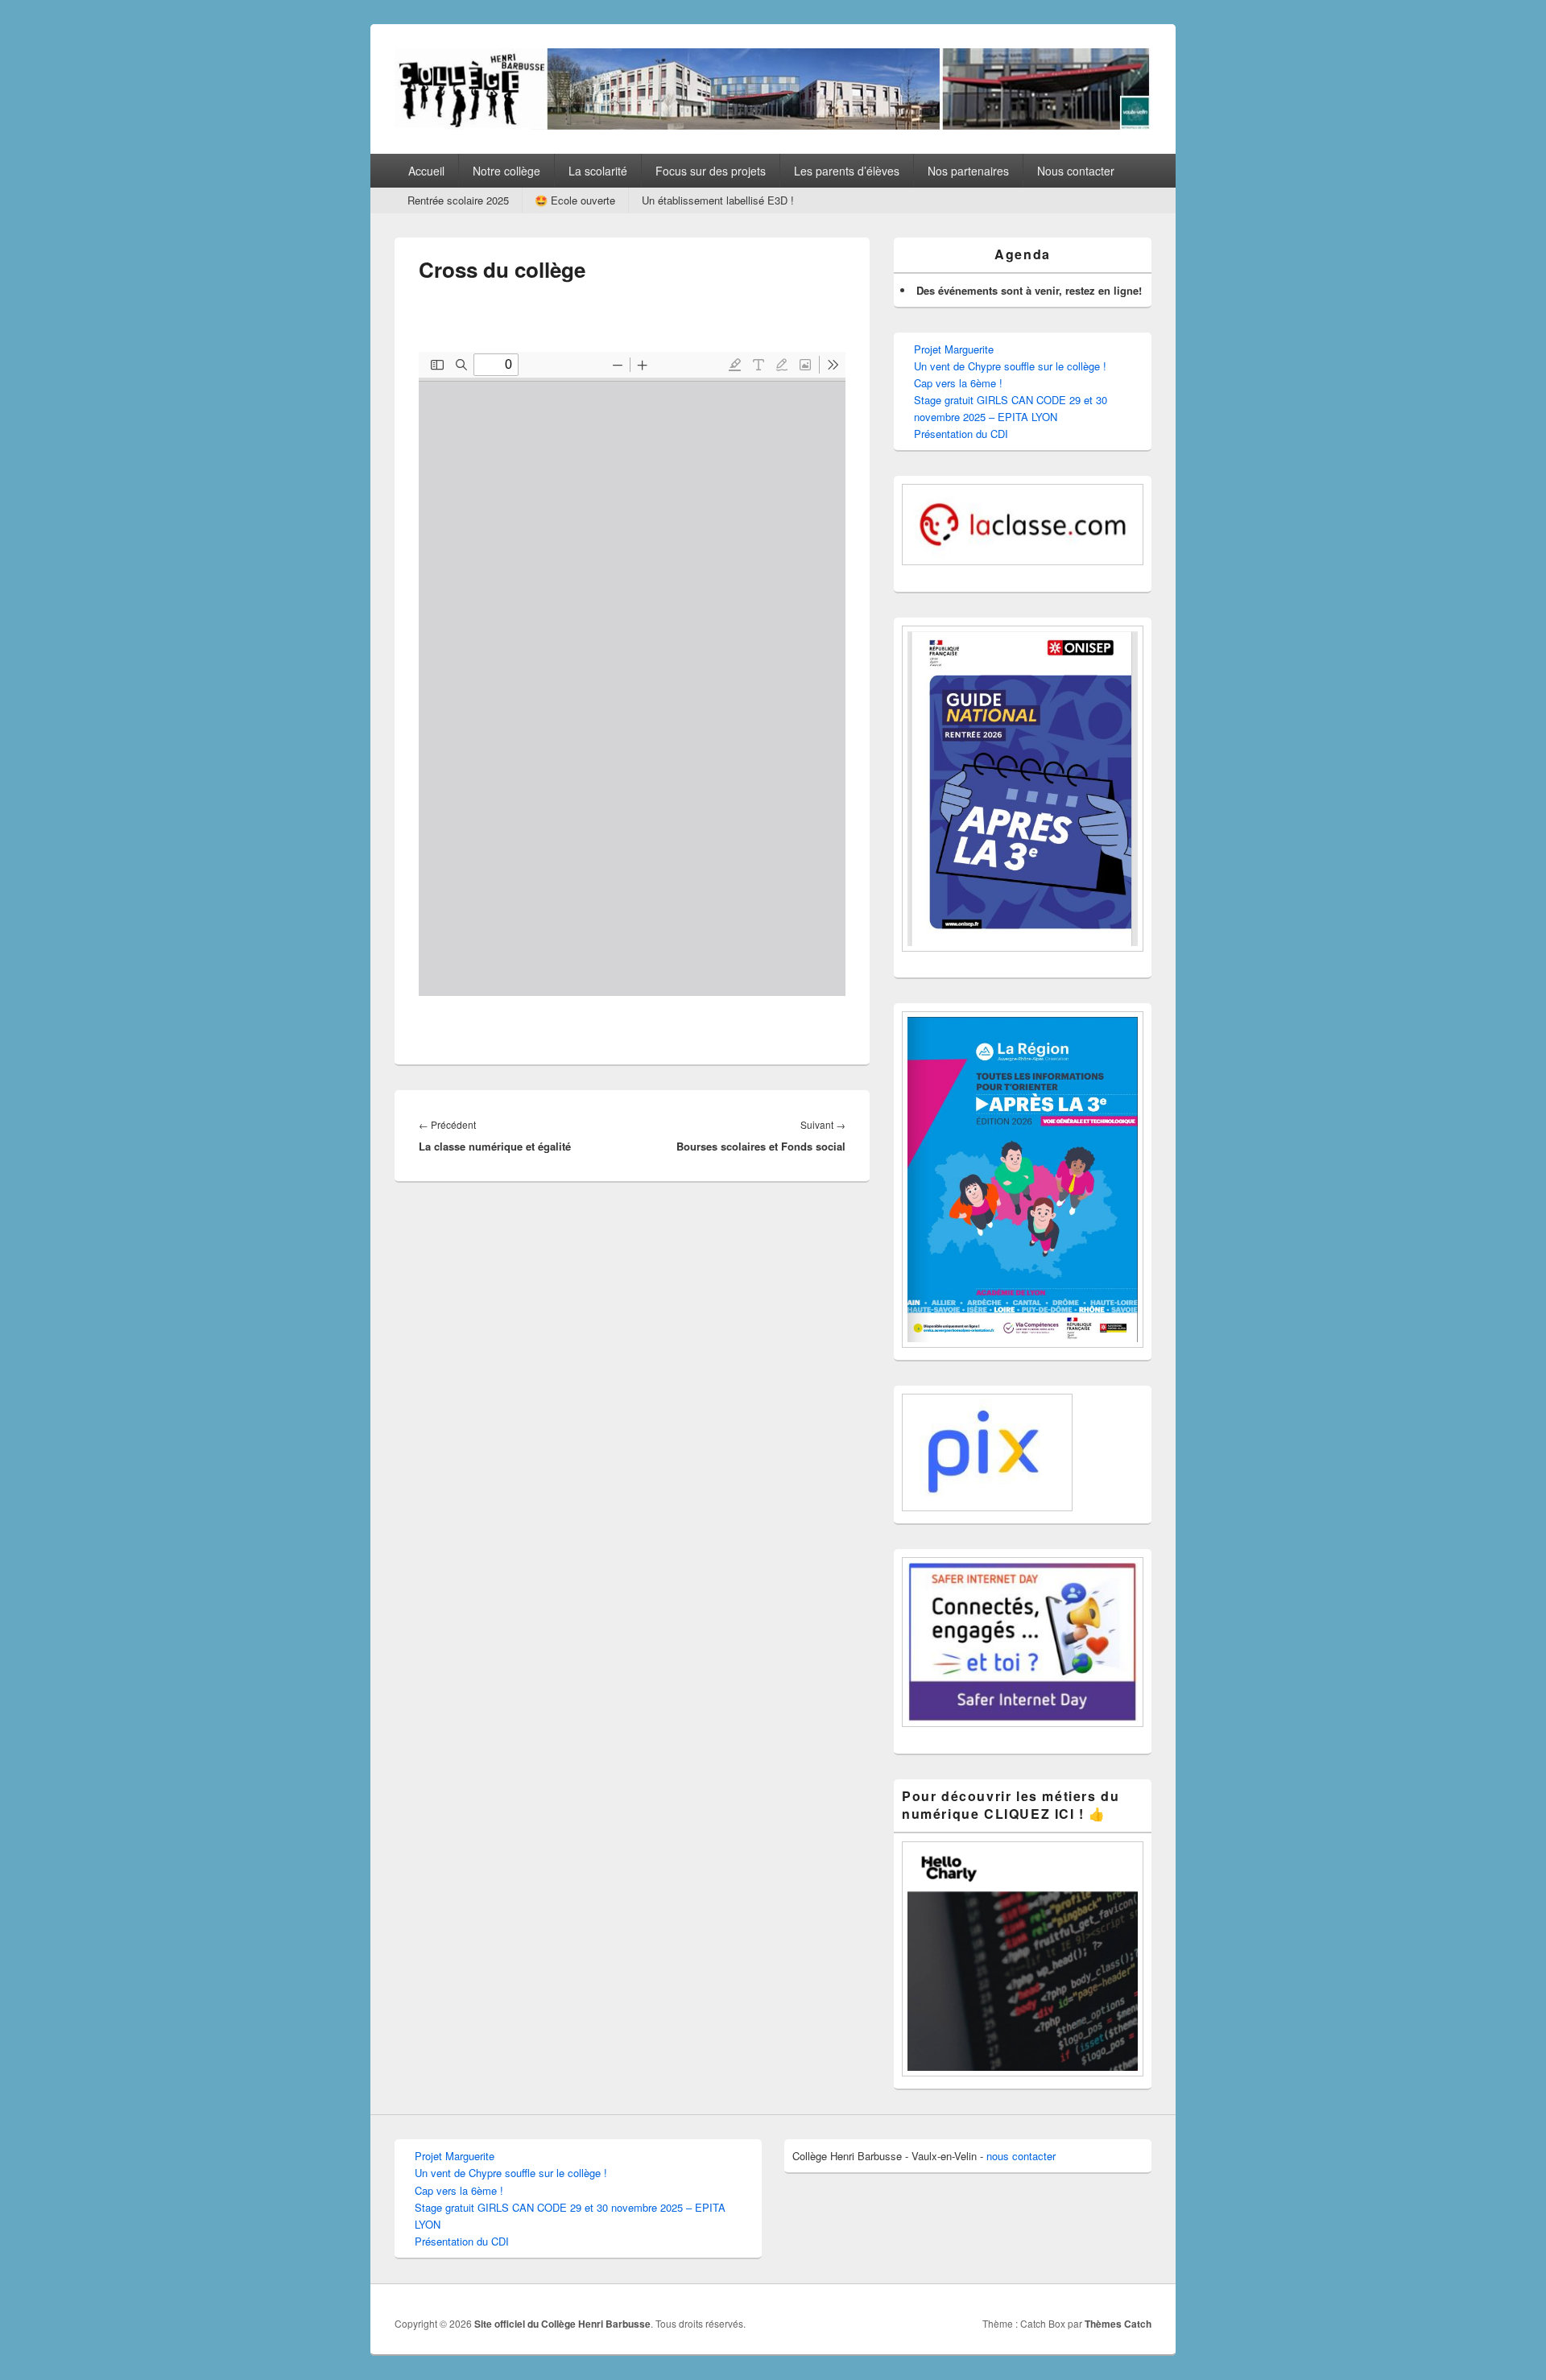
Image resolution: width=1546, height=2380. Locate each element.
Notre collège (506, 171)
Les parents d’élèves (847, 171)
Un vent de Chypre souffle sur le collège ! (1010, 366)
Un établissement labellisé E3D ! (718, 200)
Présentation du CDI (961, 434)
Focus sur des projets (711, 171)
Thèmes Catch (1118, 2324)
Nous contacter (1076, 171)
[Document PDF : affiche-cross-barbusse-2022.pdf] (632, 674)
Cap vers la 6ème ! (958, 383)
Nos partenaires (968, 171)
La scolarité (598, 171)
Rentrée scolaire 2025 (458, 200)
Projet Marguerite (954, 349)
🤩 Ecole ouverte (575, 200)
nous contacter (1021, 2156)
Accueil (426, 171)
